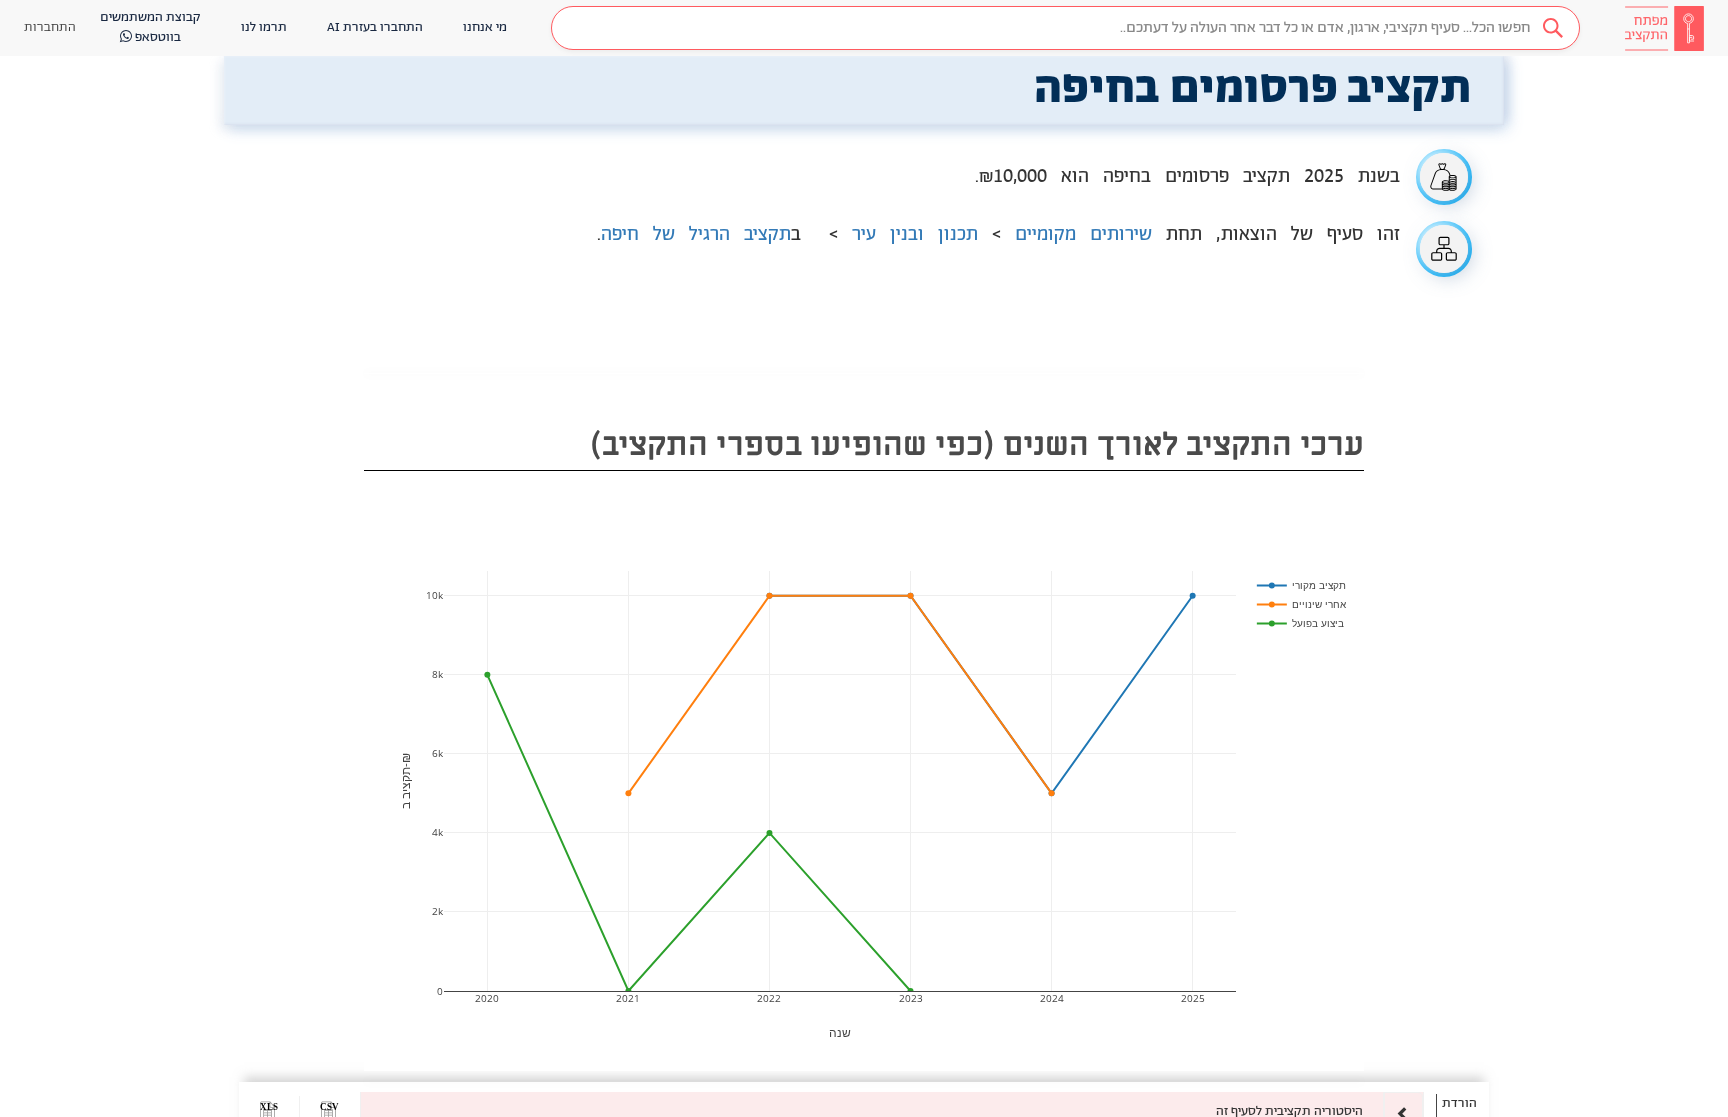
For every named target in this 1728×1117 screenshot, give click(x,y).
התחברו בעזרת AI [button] (375, 27)
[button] (1065, 28)
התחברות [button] (50, 27)
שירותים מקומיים (1083, 235)
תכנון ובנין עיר (915, 235)
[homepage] (1664, 28)
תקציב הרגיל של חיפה (696, 235)
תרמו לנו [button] (264, 27)
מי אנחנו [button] (485, 27)
